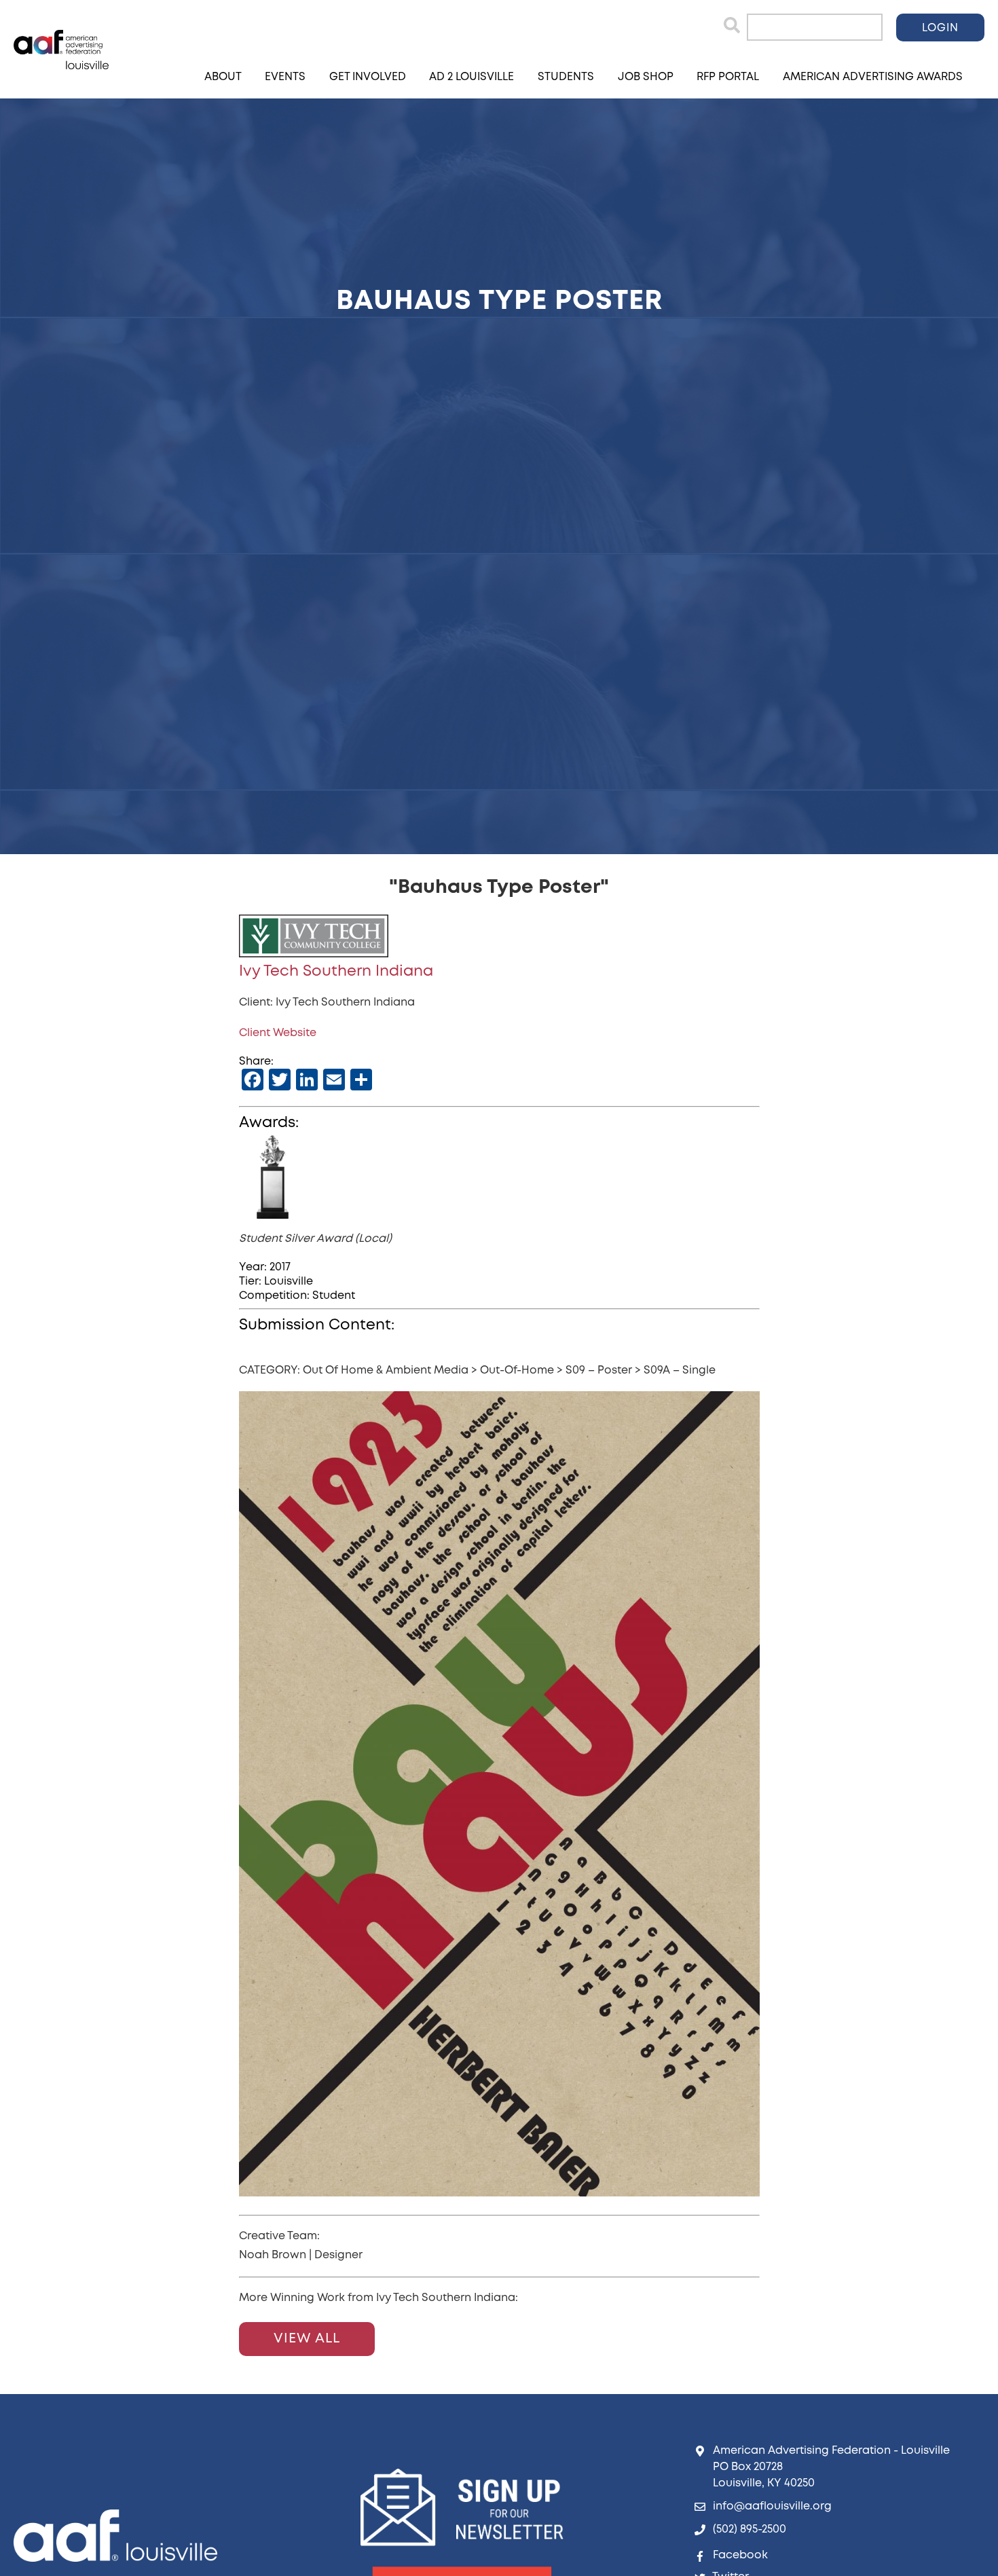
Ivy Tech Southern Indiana (336, 972)
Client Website (278, 1033)
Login (940, 28)
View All (307, 2339)
